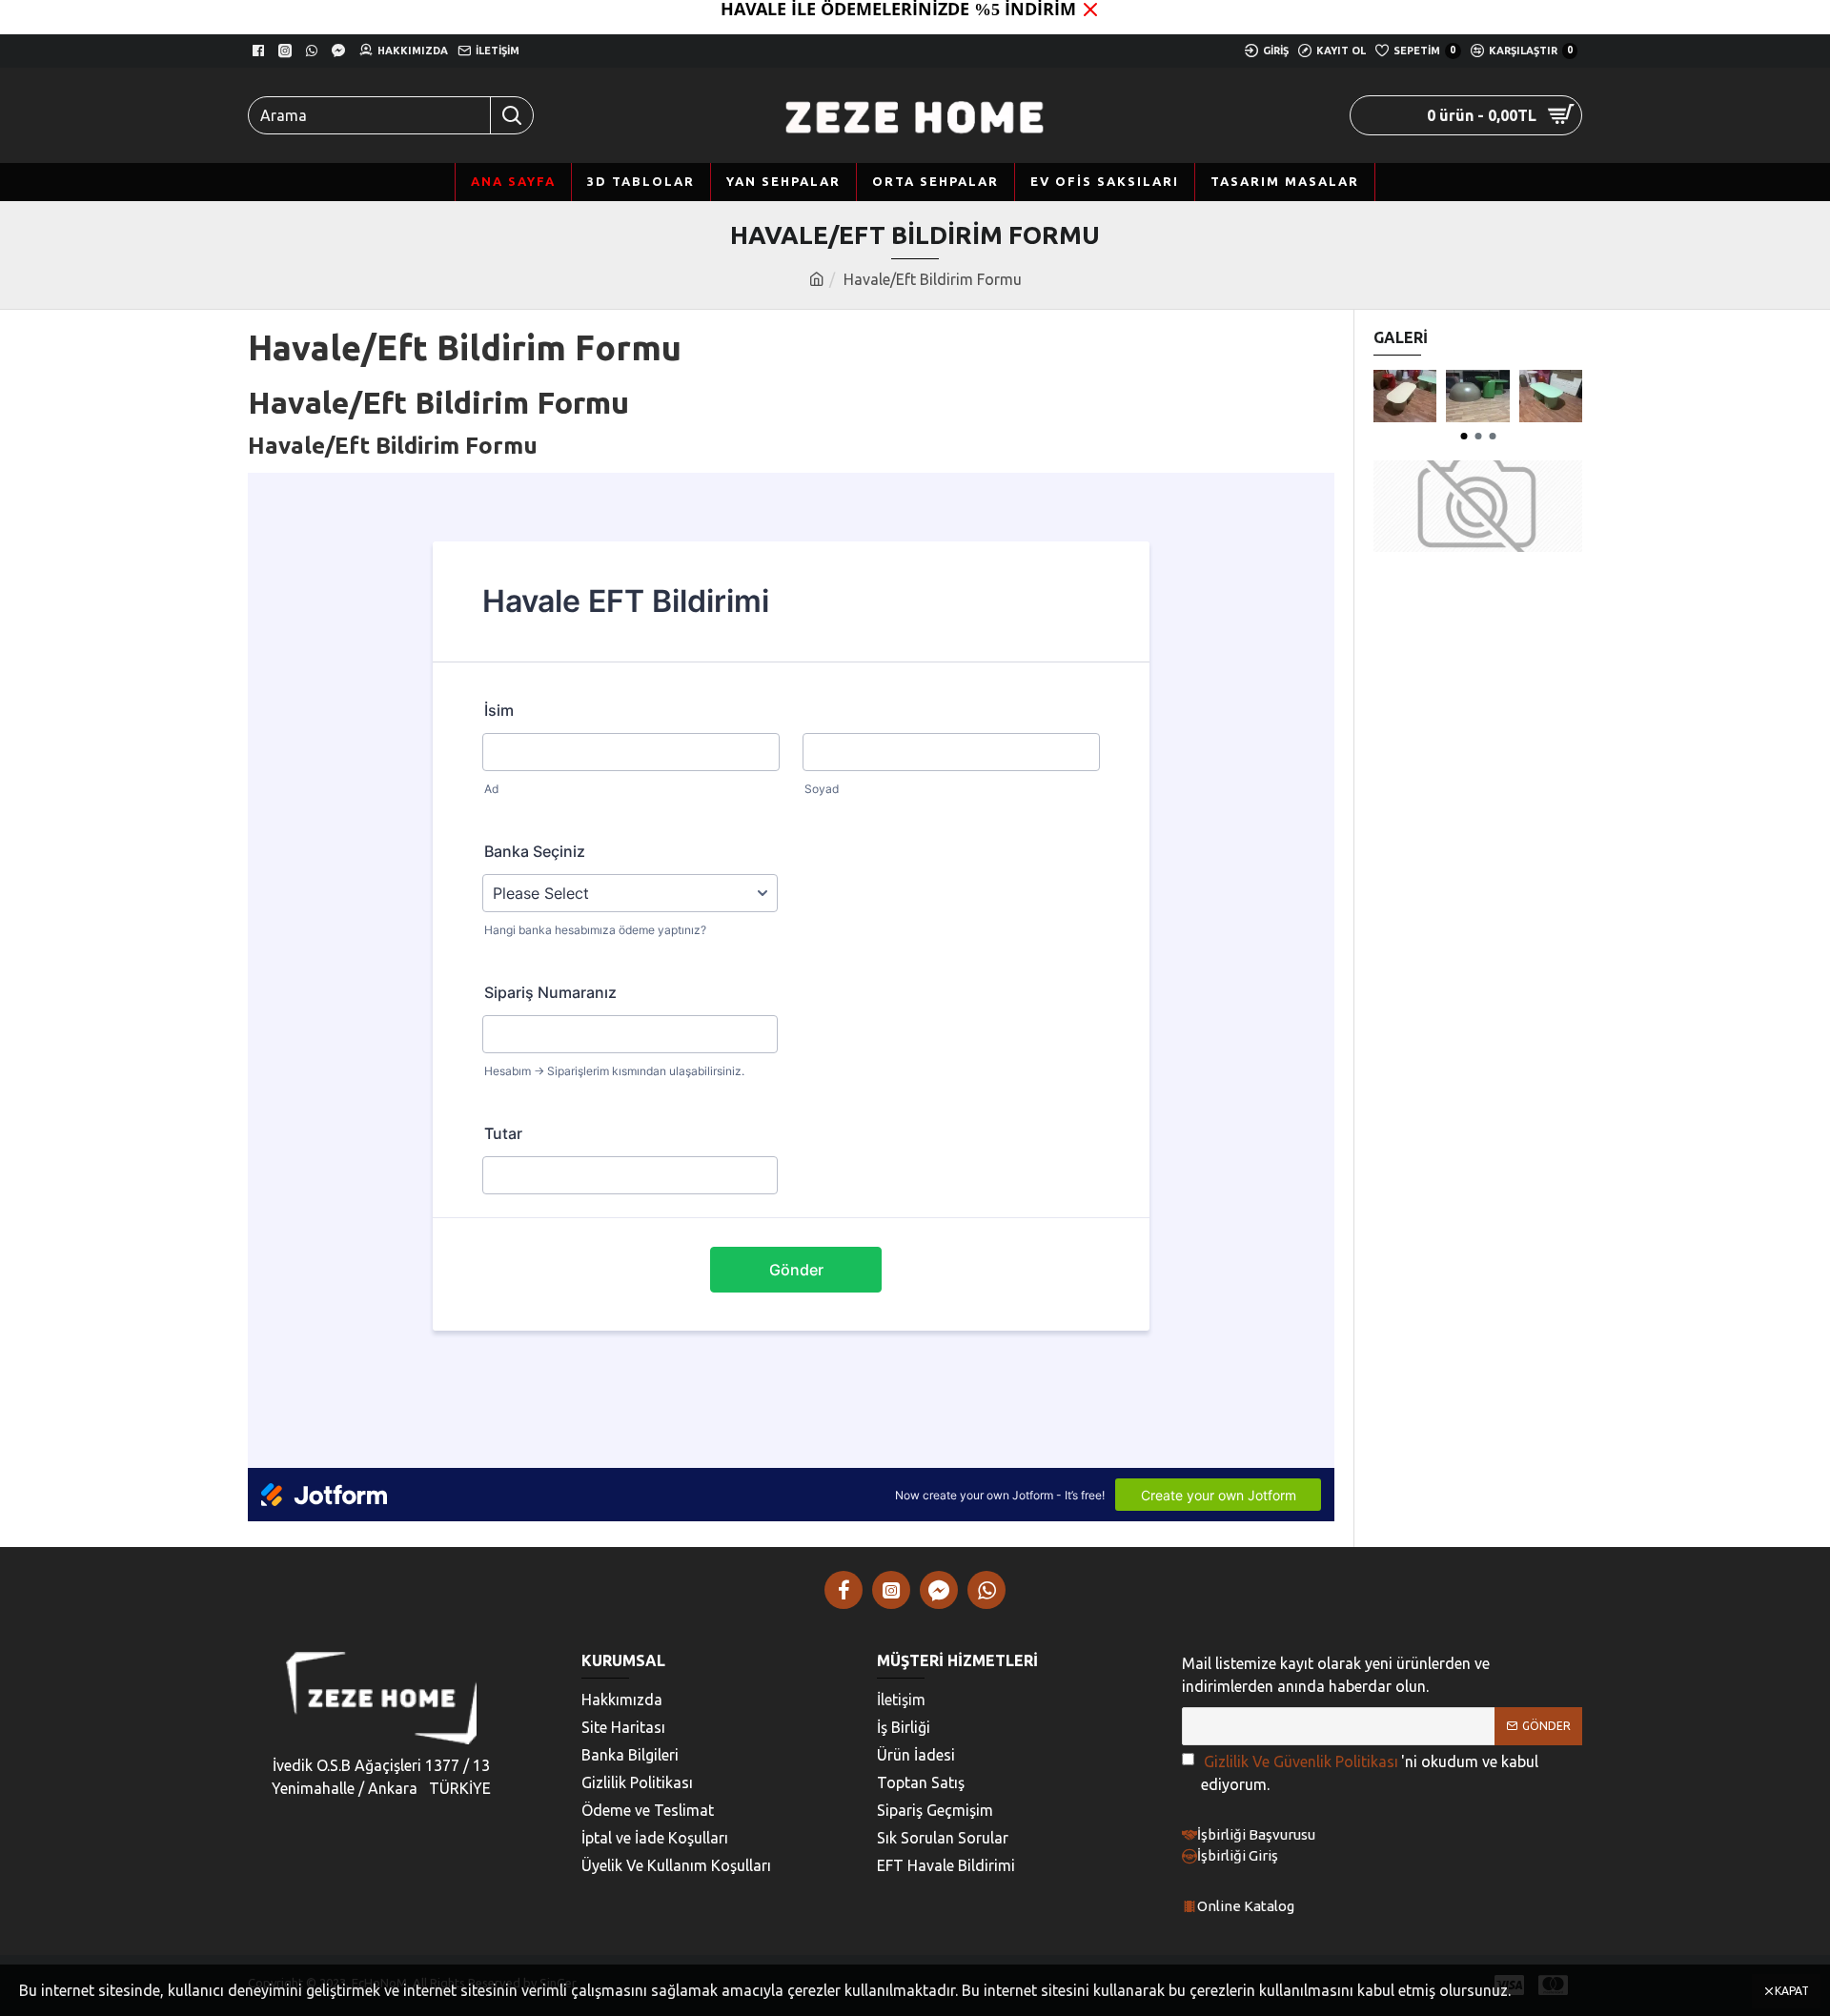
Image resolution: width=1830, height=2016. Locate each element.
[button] (1464, 436)
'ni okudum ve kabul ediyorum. (1370, 1773)
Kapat (1792, 1991)
